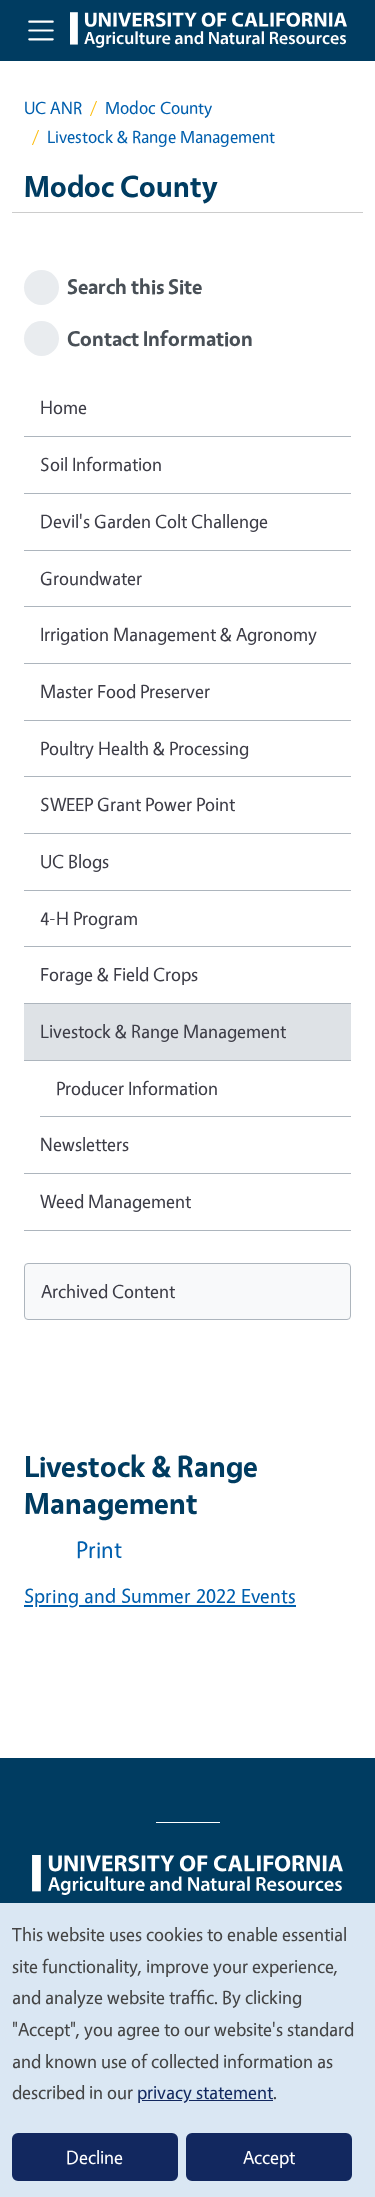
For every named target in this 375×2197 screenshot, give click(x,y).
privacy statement (205, 2092)
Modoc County (158, 107)
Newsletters (84, 1144)
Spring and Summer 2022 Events (160, 1595)
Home (63, 407)
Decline (94, 2157)
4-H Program (89, 918)
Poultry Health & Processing (144, 748)
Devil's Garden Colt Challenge (154, 521)
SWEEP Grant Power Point (137, 804)
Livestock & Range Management (163, 1031)
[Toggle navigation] (41, 30)
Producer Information (137, 1088)
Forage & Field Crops (119, 974)
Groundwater (91, 578)
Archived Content (108, 1291)
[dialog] (187, 2049)
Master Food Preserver (125, 691)
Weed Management (115, 1201)
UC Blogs (74, 861)
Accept (269, 2157)
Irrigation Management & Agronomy (178, 634)
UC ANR (53, 107)
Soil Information (101, 464)
